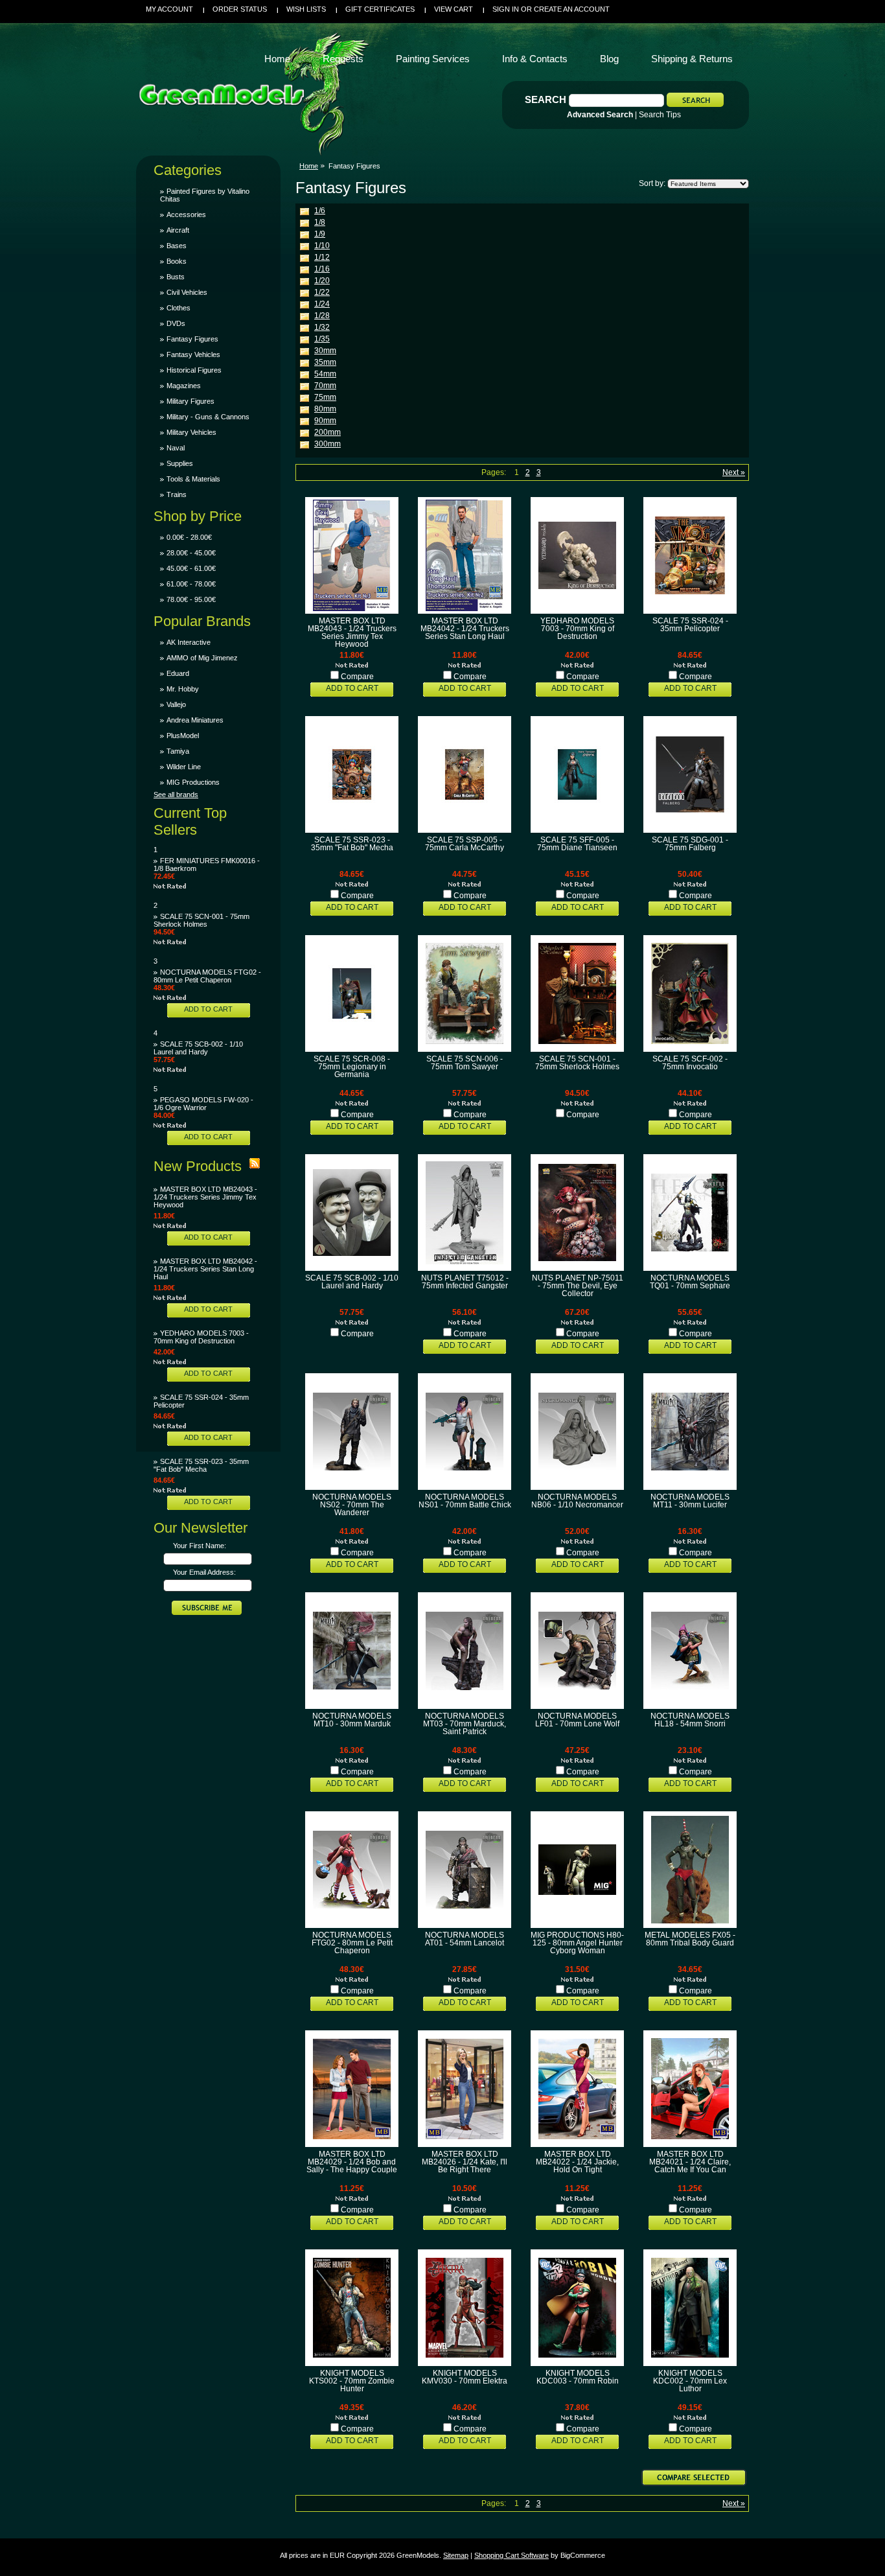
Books (177, 261)
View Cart (454, 9)
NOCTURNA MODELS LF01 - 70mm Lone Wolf (577, 1720)
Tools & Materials (193, 479)
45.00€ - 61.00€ (191, 568)
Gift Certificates (380, 9)
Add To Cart (208, 1009)
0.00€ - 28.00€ (189, 537)
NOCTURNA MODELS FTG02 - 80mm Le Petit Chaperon (207, 976)
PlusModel (183, 736)
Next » (734, 472)
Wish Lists (306, 9)
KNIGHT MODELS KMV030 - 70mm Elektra (465, 2377)
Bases (177, 246)
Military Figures (190, 401)
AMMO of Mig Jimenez (202, 658)
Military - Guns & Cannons (208, 417)
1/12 (322, 257)
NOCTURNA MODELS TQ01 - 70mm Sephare (690, 1282)
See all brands (176, 795)
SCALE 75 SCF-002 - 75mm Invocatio (690, 1063)
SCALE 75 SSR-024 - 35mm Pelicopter (690, 625)
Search (546, 99)
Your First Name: (200, 1546)
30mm (325, 351)
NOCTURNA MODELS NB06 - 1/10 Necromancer (577, 1501)
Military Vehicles (191, 432)
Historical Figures (194, 370)
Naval (176, 448)
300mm (328, 444)
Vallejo (176, 704)
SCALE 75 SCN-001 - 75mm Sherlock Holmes (201, 920)
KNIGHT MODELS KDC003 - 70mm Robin (578, 2377)
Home (309, 166)
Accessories (186, 215)
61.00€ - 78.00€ (191, 584)
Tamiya (178, 751)
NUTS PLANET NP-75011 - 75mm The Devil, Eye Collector (578, 1286)
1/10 (322, 246)
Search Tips (660, 115)
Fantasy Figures (192, 339)
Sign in (506, 9)
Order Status (240, 9)
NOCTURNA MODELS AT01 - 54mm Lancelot (465, 1939)
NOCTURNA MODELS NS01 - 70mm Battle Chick (465, 1501)
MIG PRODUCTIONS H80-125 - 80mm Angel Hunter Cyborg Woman (577, 1943)
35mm (325, 362)
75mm (325, 397)
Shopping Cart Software (511, 2555)
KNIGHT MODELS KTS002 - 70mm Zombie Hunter (352, 2381)
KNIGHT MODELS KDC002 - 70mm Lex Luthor (690, 2381)
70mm (325, 386)
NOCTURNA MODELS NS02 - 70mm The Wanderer (352, 1505)
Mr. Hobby (183, 689)
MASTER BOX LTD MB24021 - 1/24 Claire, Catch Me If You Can (690, 2162)
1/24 (322, 304)
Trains (177, 494)
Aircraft (178, 230)
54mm (325, 374)
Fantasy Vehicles (193, 354)
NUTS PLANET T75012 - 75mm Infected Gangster (465, 1282)
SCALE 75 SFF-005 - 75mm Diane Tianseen (577, 844)
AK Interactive (189, 642)
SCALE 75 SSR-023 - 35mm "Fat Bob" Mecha (201, 1465)
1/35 (322, 339)
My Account (169, 9)
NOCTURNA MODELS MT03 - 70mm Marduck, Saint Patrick (465, 1724)
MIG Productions (193, 782)
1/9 (320, 234)
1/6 (320, 211)
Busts (176, 277)
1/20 (322, 281)
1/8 (320, 222)
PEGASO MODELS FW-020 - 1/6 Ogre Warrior (203, 1104)
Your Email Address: (204, 1572)
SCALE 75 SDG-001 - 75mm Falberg (690, 844)
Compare (357, 677)
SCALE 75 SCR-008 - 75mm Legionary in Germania (352, 1067)
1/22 (322, 292)
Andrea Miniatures (195, 720)
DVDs (176, 323)
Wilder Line (184, 767)
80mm (325, 409)
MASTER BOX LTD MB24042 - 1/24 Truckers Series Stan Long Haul (205, 1269)
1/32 (322, 327)
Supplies (180, 463)
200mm (328, 432)
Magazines (184, 386)
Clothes (178, 308)
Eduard (178, 673)
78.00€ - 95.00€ (191, 599)
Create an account (572, 9)
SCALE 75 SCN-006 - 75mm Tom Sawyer (465, 1063)
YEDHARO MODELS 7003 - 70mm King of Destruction (201, 1337)
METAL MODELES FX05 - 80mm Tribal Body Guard (690, 1939)
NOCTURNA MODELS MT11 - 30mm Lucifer (690, 1501)
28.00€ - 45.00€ (191, 553)
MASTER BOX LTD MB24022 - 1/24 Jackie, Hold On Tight (577, 2162)
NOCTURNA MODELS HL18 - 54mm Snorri (690, 1720)
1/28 (322, 316)
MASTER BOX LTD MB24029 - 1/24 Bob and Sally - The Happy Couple (352, 2162)
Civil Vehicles (187, 292)
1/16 (322, 269)
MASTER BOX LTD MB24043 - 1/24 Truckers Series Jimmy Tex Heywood (205, 1197)
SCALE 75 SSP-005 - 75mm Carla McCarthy (465, 844)
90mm (325, 421)
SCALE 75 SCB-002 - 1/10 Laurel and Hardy (198, 1048)
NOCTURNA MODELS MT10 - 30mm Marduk (352, 1720)
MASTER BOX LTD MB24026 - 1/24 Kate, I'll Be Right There (465, 2162)
